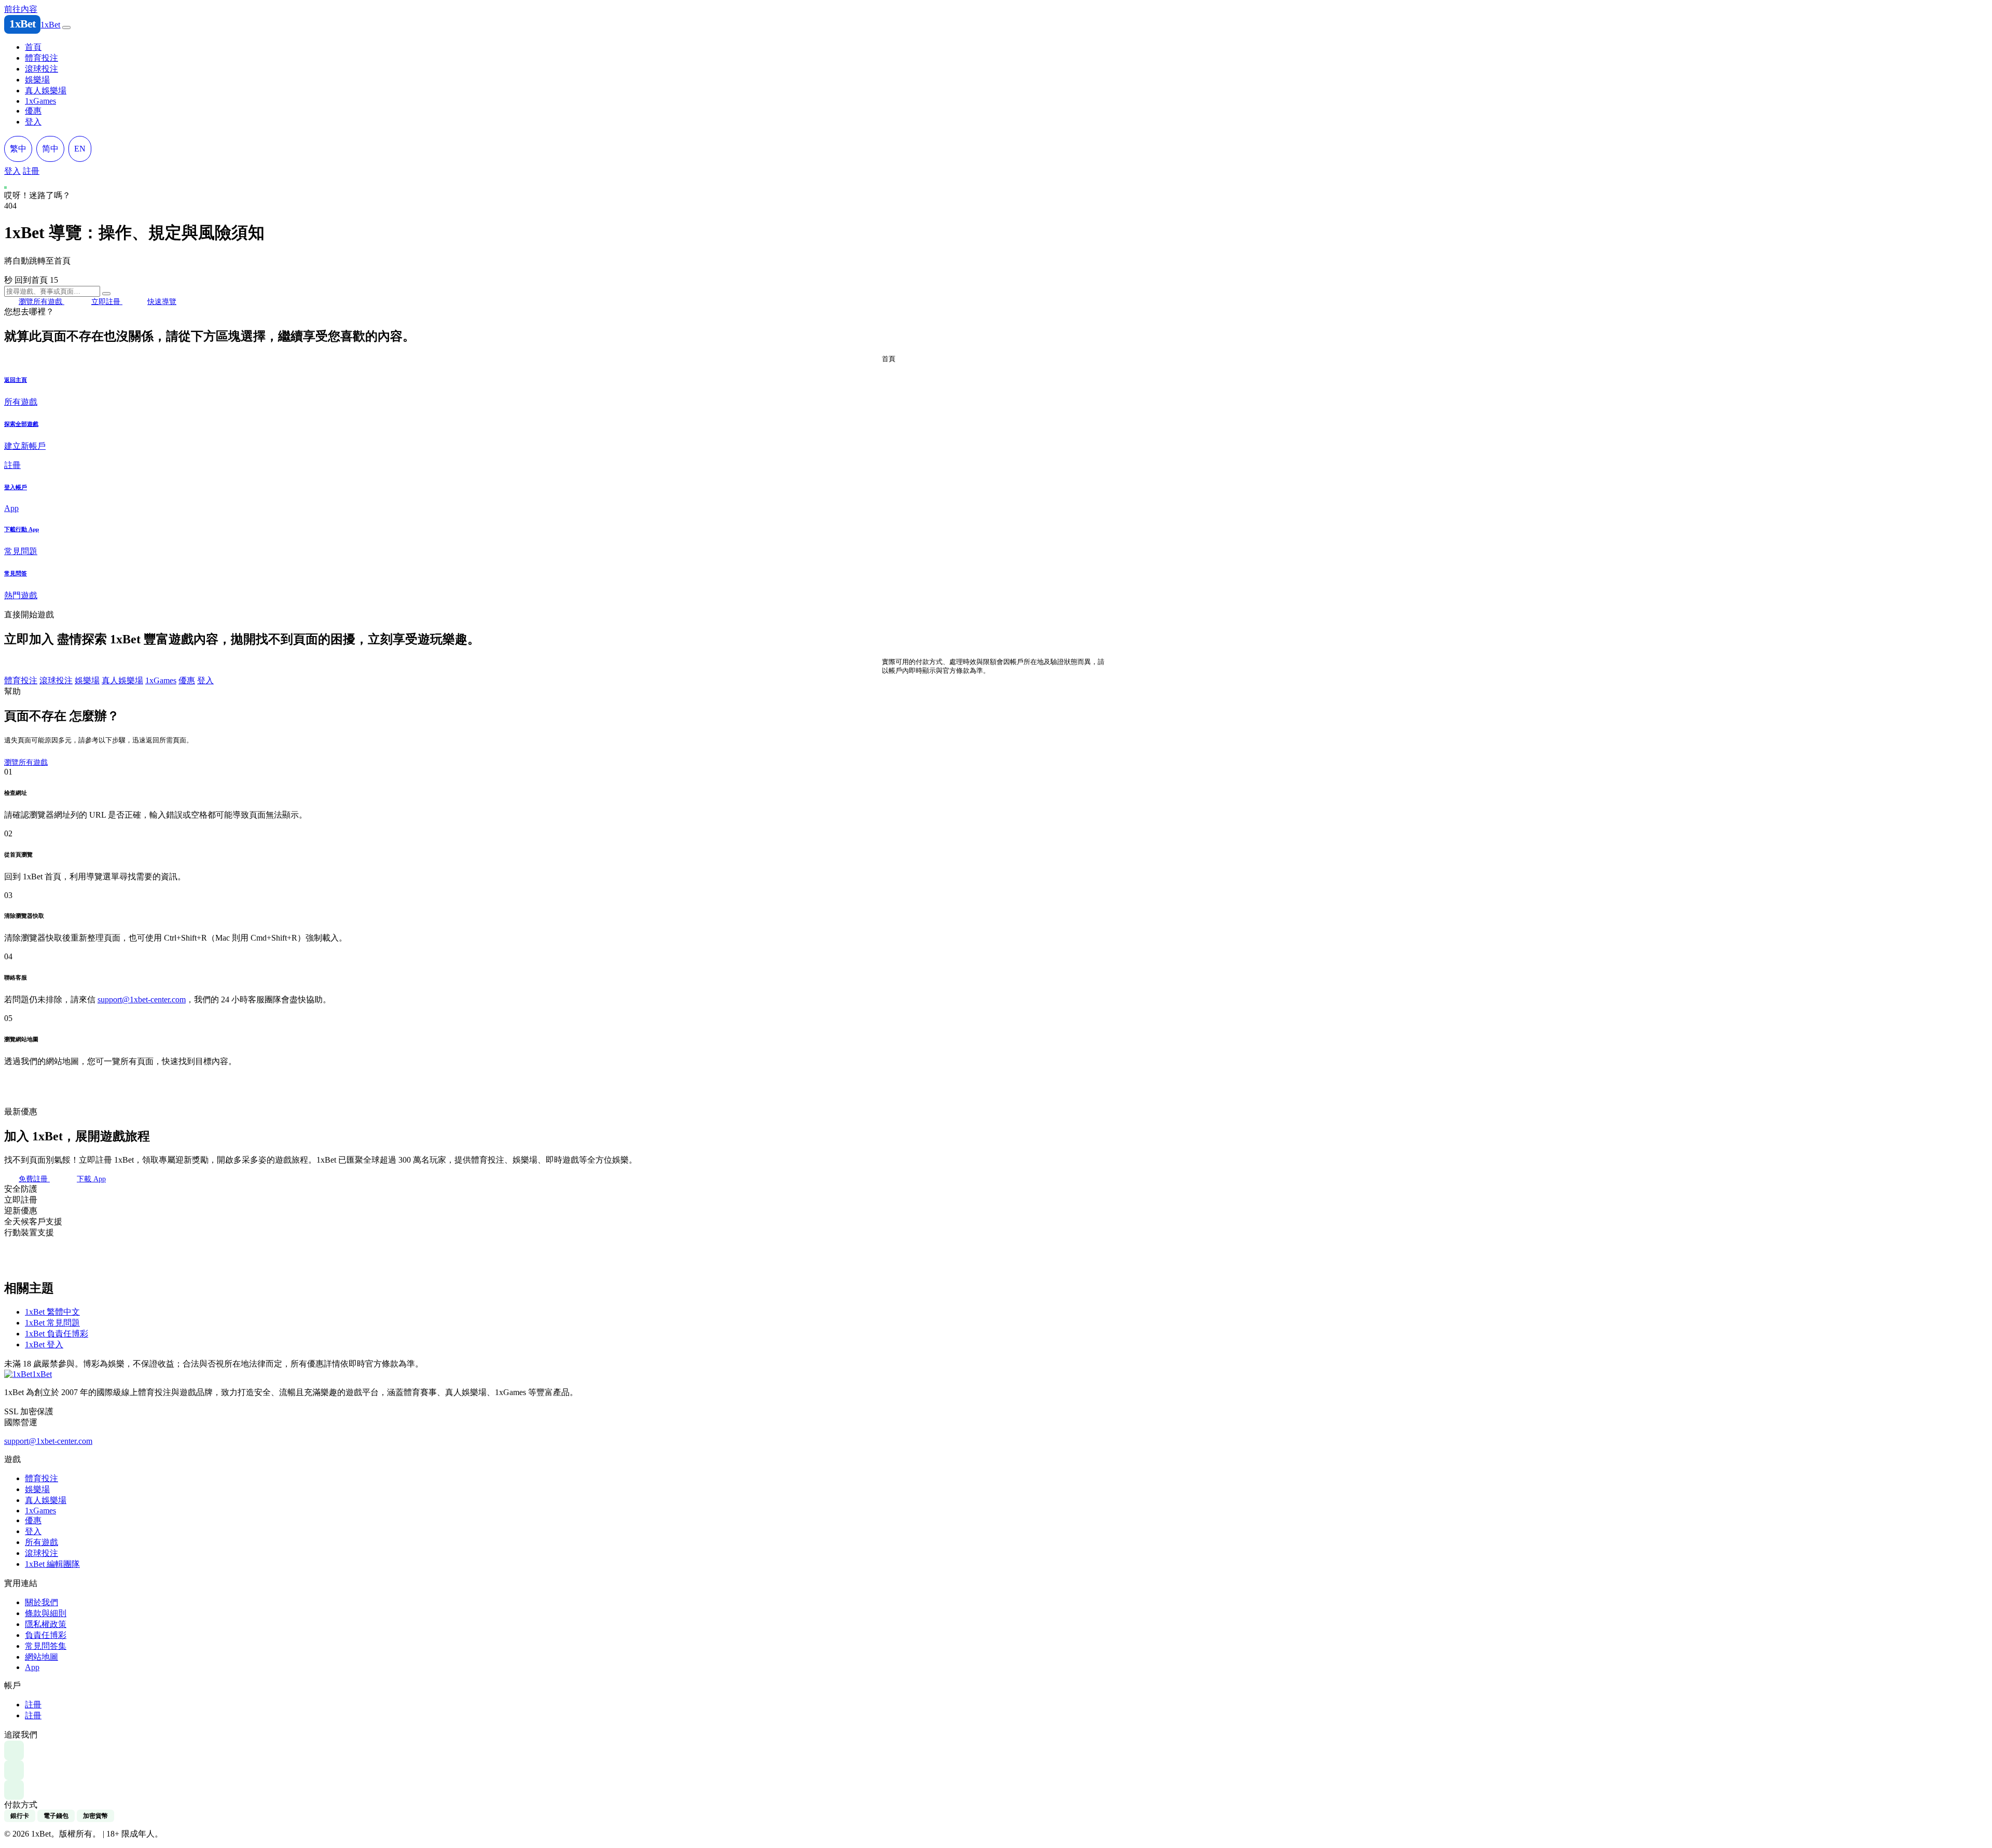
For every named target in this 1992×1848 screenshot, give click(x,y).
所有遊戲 (41, 1542)
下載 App (91, 1179)
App (32, 1667)
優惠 (33, 111)
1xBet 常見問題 (52, 1323)
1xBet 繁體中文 (52, 1312)
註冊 (31, 171)
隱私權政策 (46, 1624)
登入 (33, 122)
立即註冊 (107, 301)
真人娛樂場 (46, 91)
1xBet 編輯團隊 (52, 1564)
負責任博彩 (46, 1635)
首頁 (33, 47)
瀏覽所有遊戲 (41, 301)
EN (80, 149)
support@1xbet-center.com (142, 999)
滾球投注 (41, 69)
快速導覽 (162, 301)
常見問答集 (46, 1646)
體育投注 (41, 58)
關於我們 (41, 1602)
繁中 (18, 149)
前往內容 (21, 9)
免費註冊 (34, 1179)
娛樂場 (37, 80)
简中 (50, 149)
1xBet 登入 (44, 1344)
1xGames (40, 101)
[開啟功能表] (66, 27)
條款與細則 (46, 1613)
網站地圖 (62, 1061)
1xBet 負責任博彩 (57, 1334)
